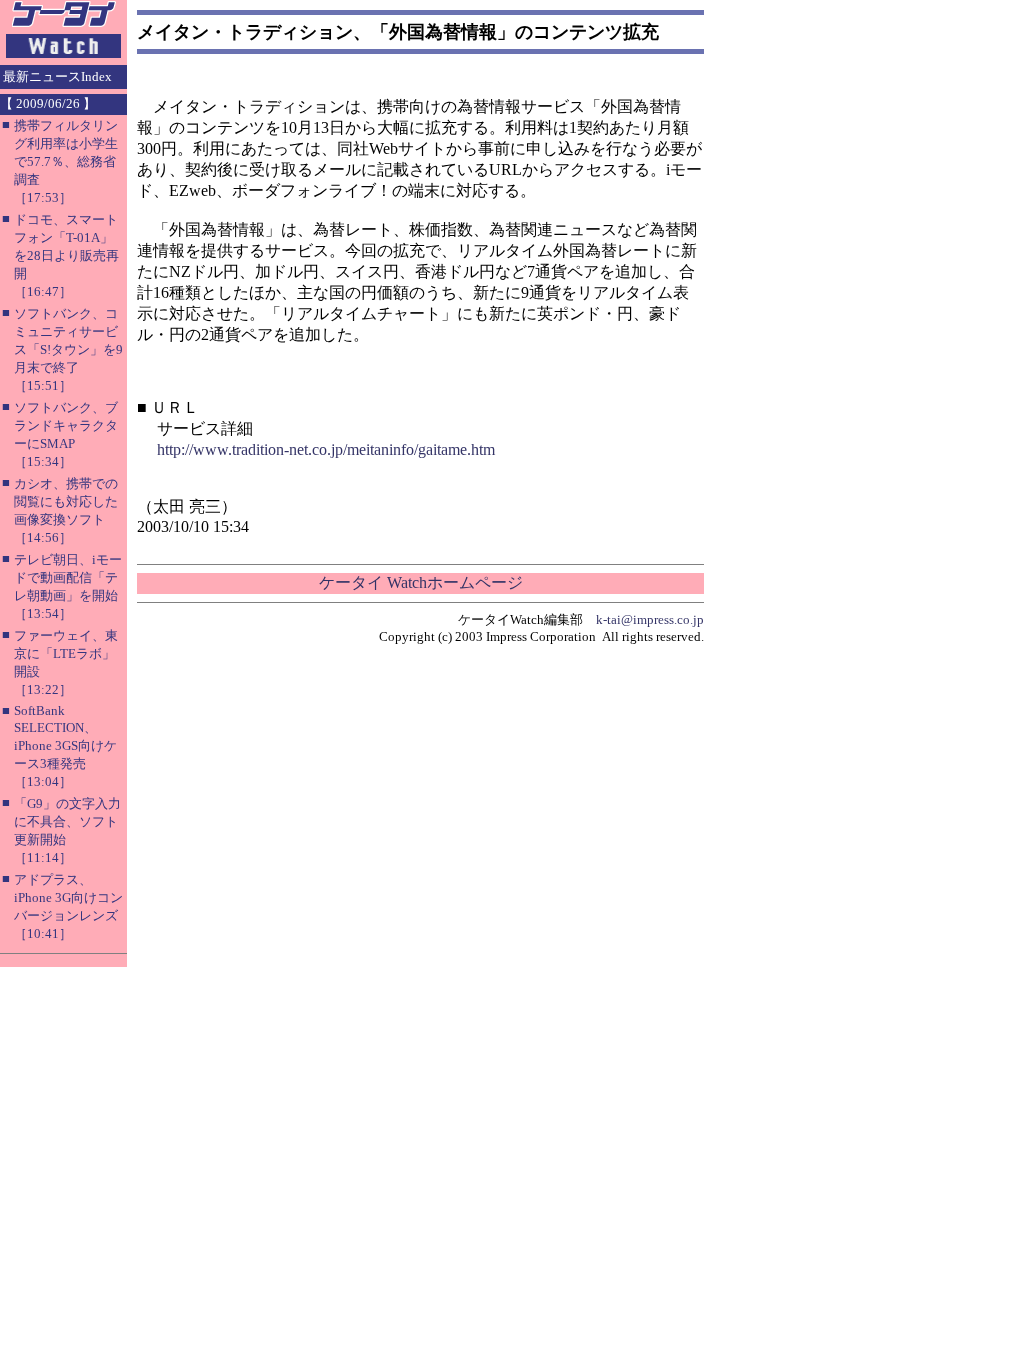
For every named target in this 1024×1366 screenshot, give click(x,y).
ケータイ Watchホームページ (421, 582)
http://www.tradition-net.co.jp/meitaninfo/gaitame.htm (326, 449)
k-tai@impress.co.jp (650, 619)
